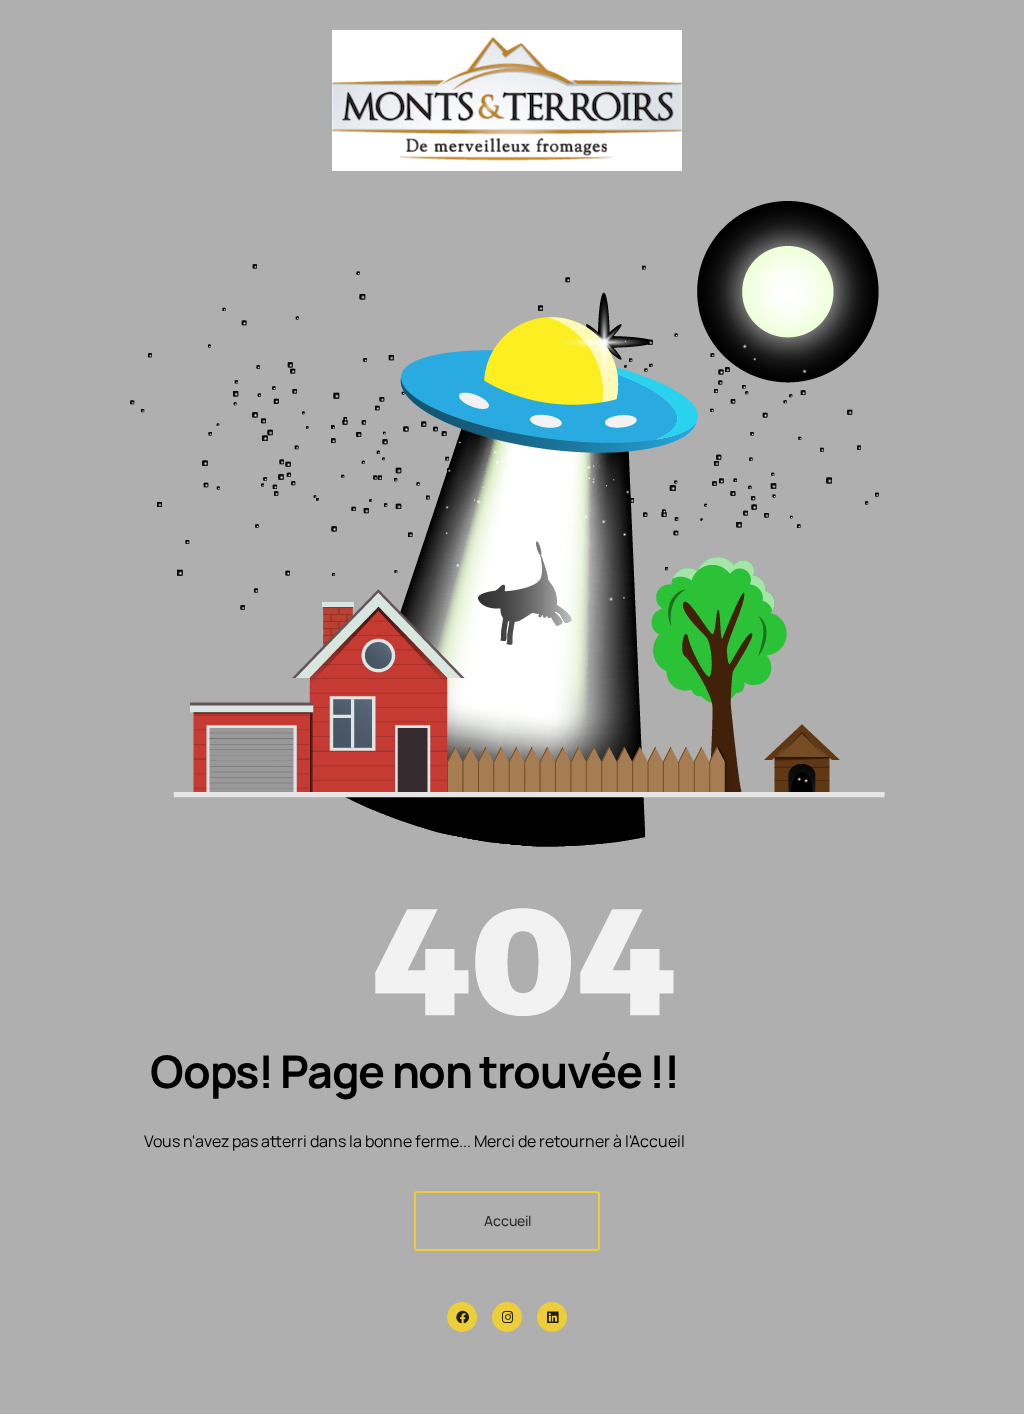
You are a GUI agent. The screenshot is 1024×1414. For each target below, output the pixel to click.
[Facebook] (462, 1317)
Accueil (507, 1220)
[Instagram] (507, 1317)
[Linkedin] (552, 1317)
